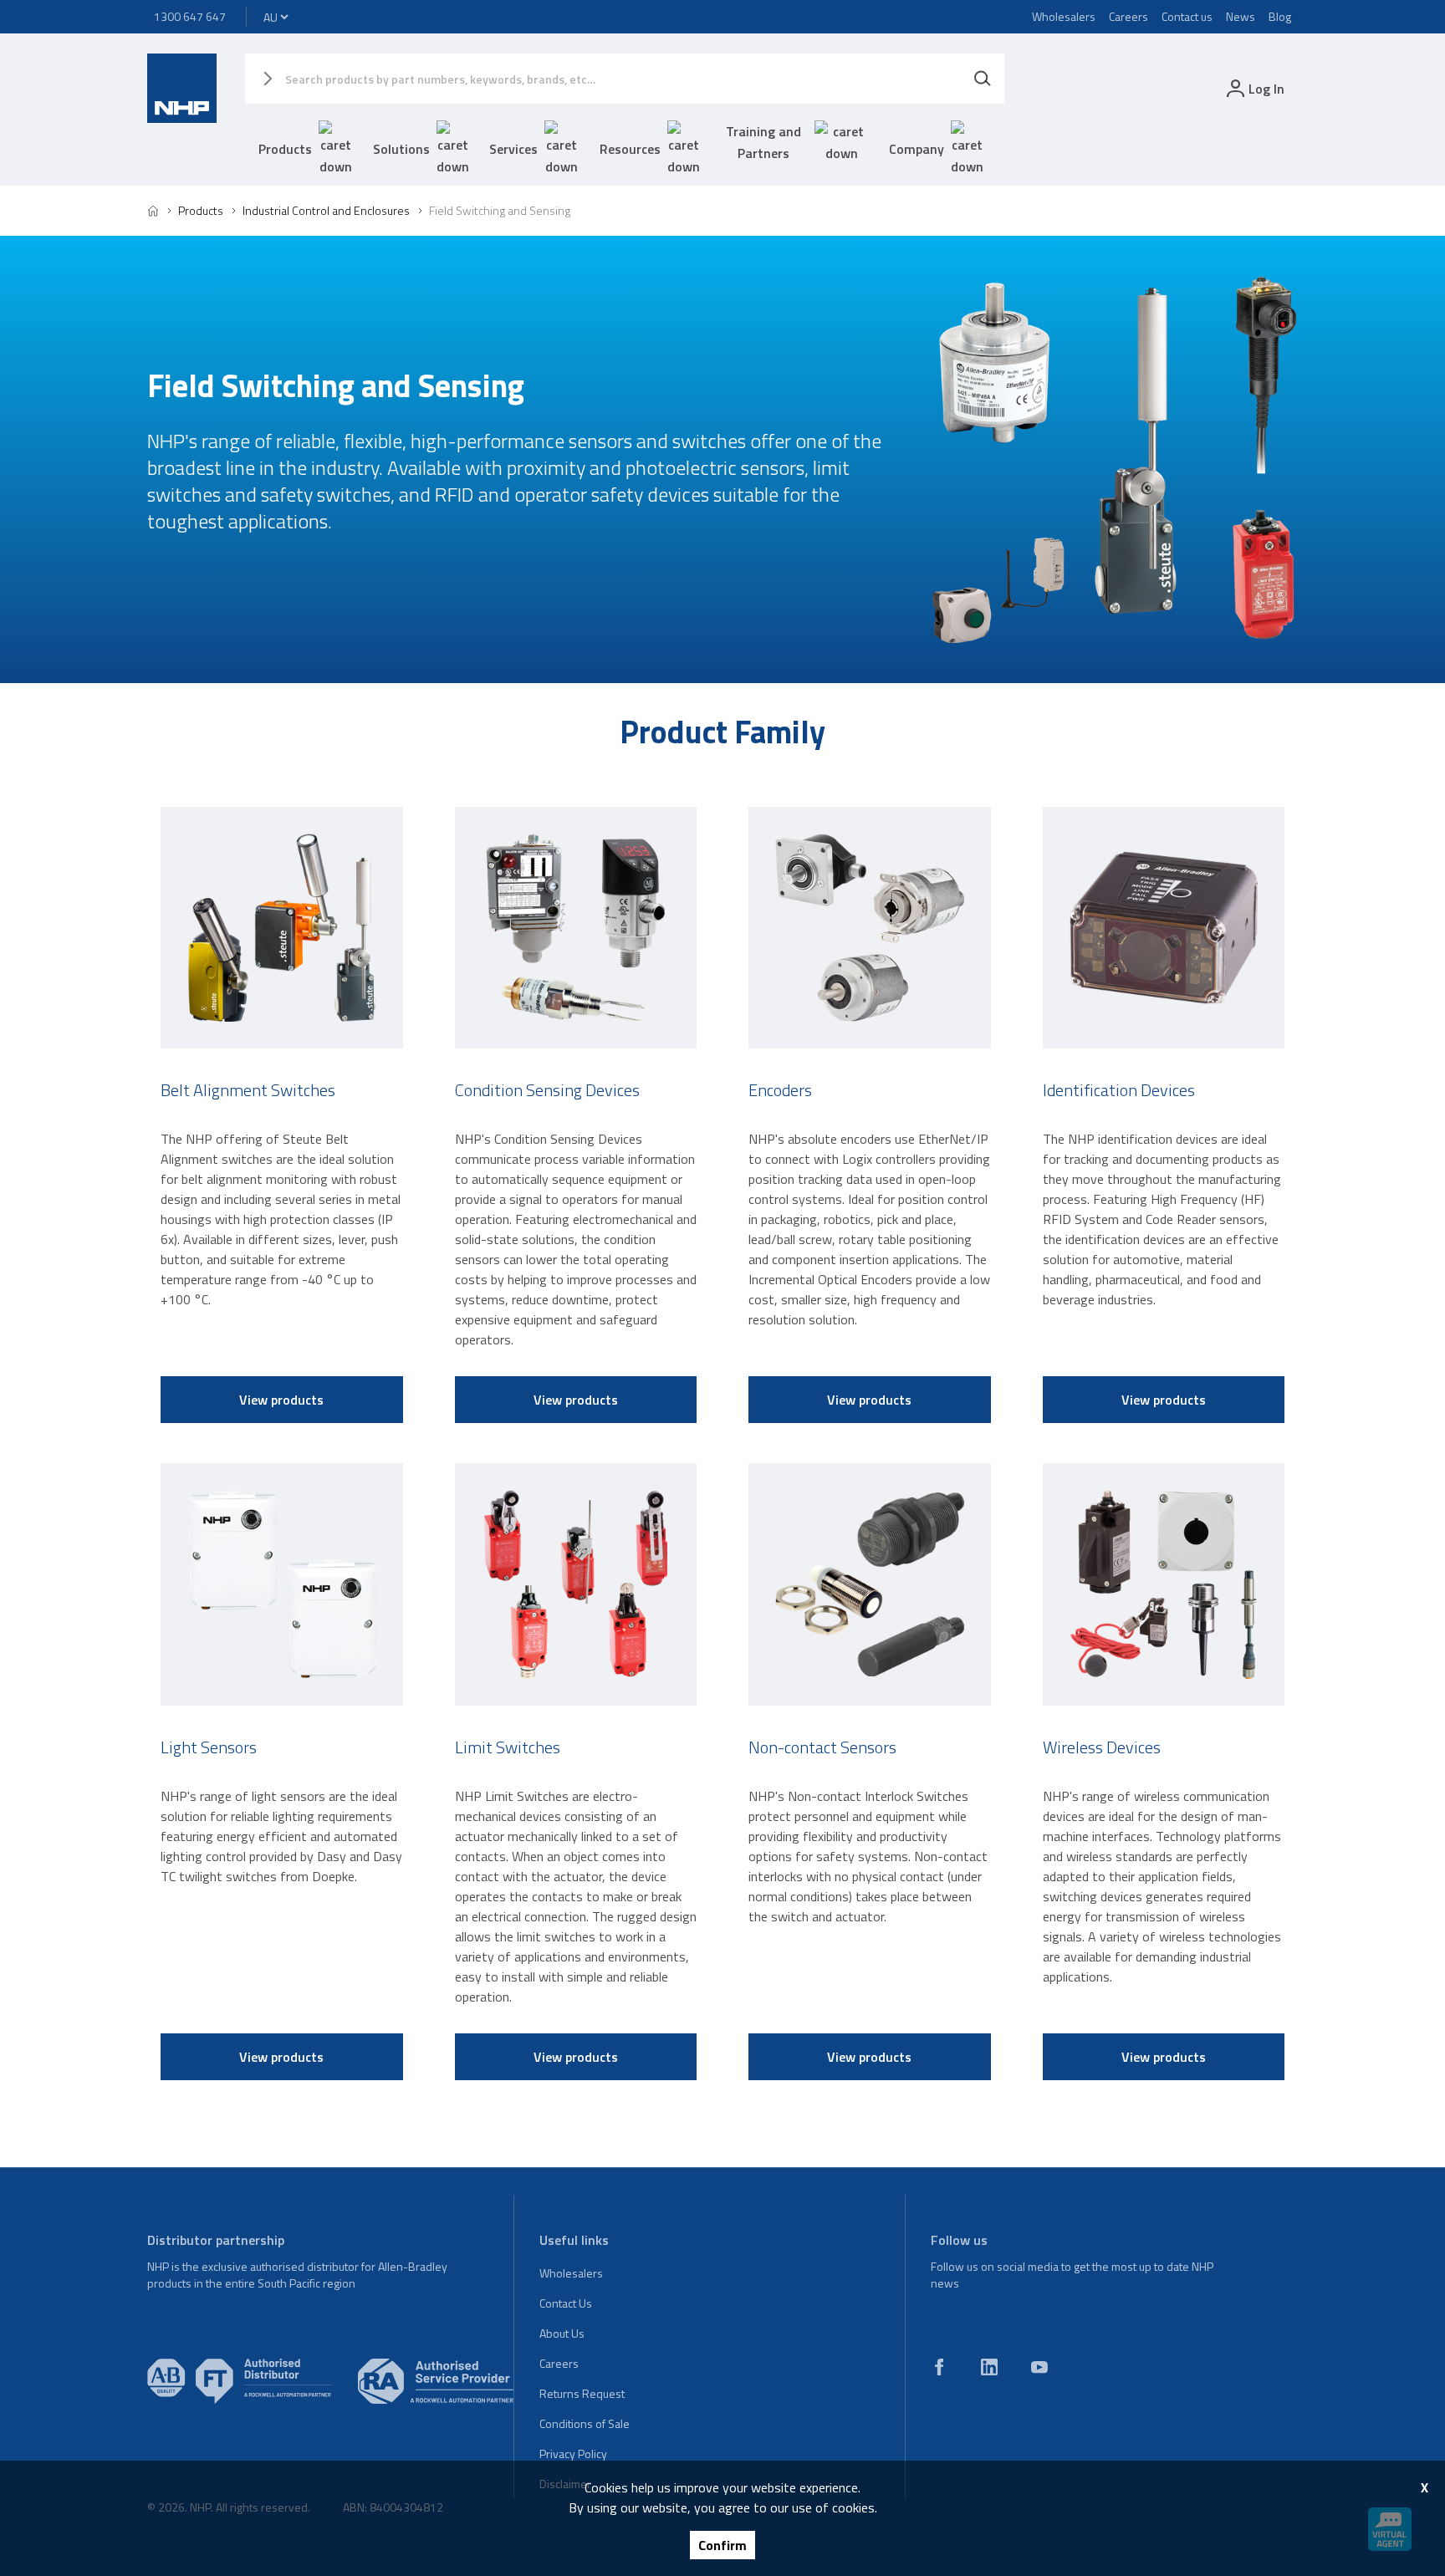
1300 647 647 (190, 16)
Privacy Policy (573, 2454)
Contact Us (566, 2303)
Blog (1280, 16)
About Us (562, 2333)
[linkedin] (989, 2367)
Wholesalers (1064, 16)
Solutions (401, 149)
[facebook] (939, 2367)
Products (285, 149)
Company (917, 149)
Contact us (1187, 16)
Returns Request (582, 2393)
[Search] (983, 79)
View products (281, 1400)
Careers (1128, 16)
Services (513, 149)
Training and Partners (763, 142)
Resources (630, 149)
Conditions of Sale (585, 2423)
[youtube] (1039, 2367)
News (1241, 16)
